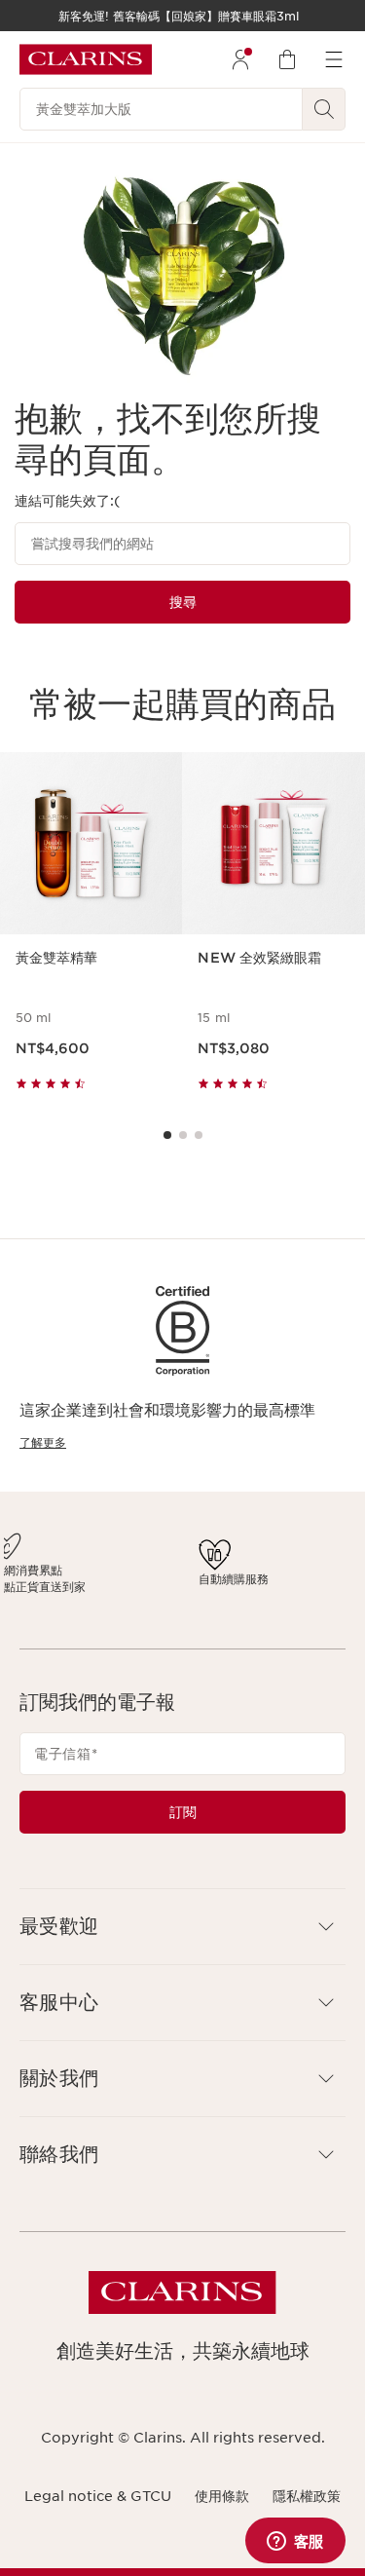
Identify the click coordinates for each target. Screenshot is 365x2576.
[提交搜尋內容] (324, 109)
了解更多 (43, 1442)
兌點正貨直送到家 (133, 1595)
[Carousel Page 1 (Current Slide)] (167, 1135)
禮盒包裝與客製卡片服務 (289, 1595)
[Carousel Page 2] (183, 1135)
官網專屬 (260, 1570)
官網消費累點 (133, 1570)
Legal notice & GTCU (98, 2513)
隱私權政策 (307, 2513)
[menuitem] (240, 59)
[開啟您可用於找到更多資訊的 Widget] (295, 2542)
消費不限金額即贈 (55, 1591)
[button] (182, 1943)
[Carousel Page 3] (199, 1135)
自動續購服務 (206, 1587)
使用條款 (222, 2513)
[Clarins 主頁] (86, 59)
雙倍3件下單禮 (58, 1566)
